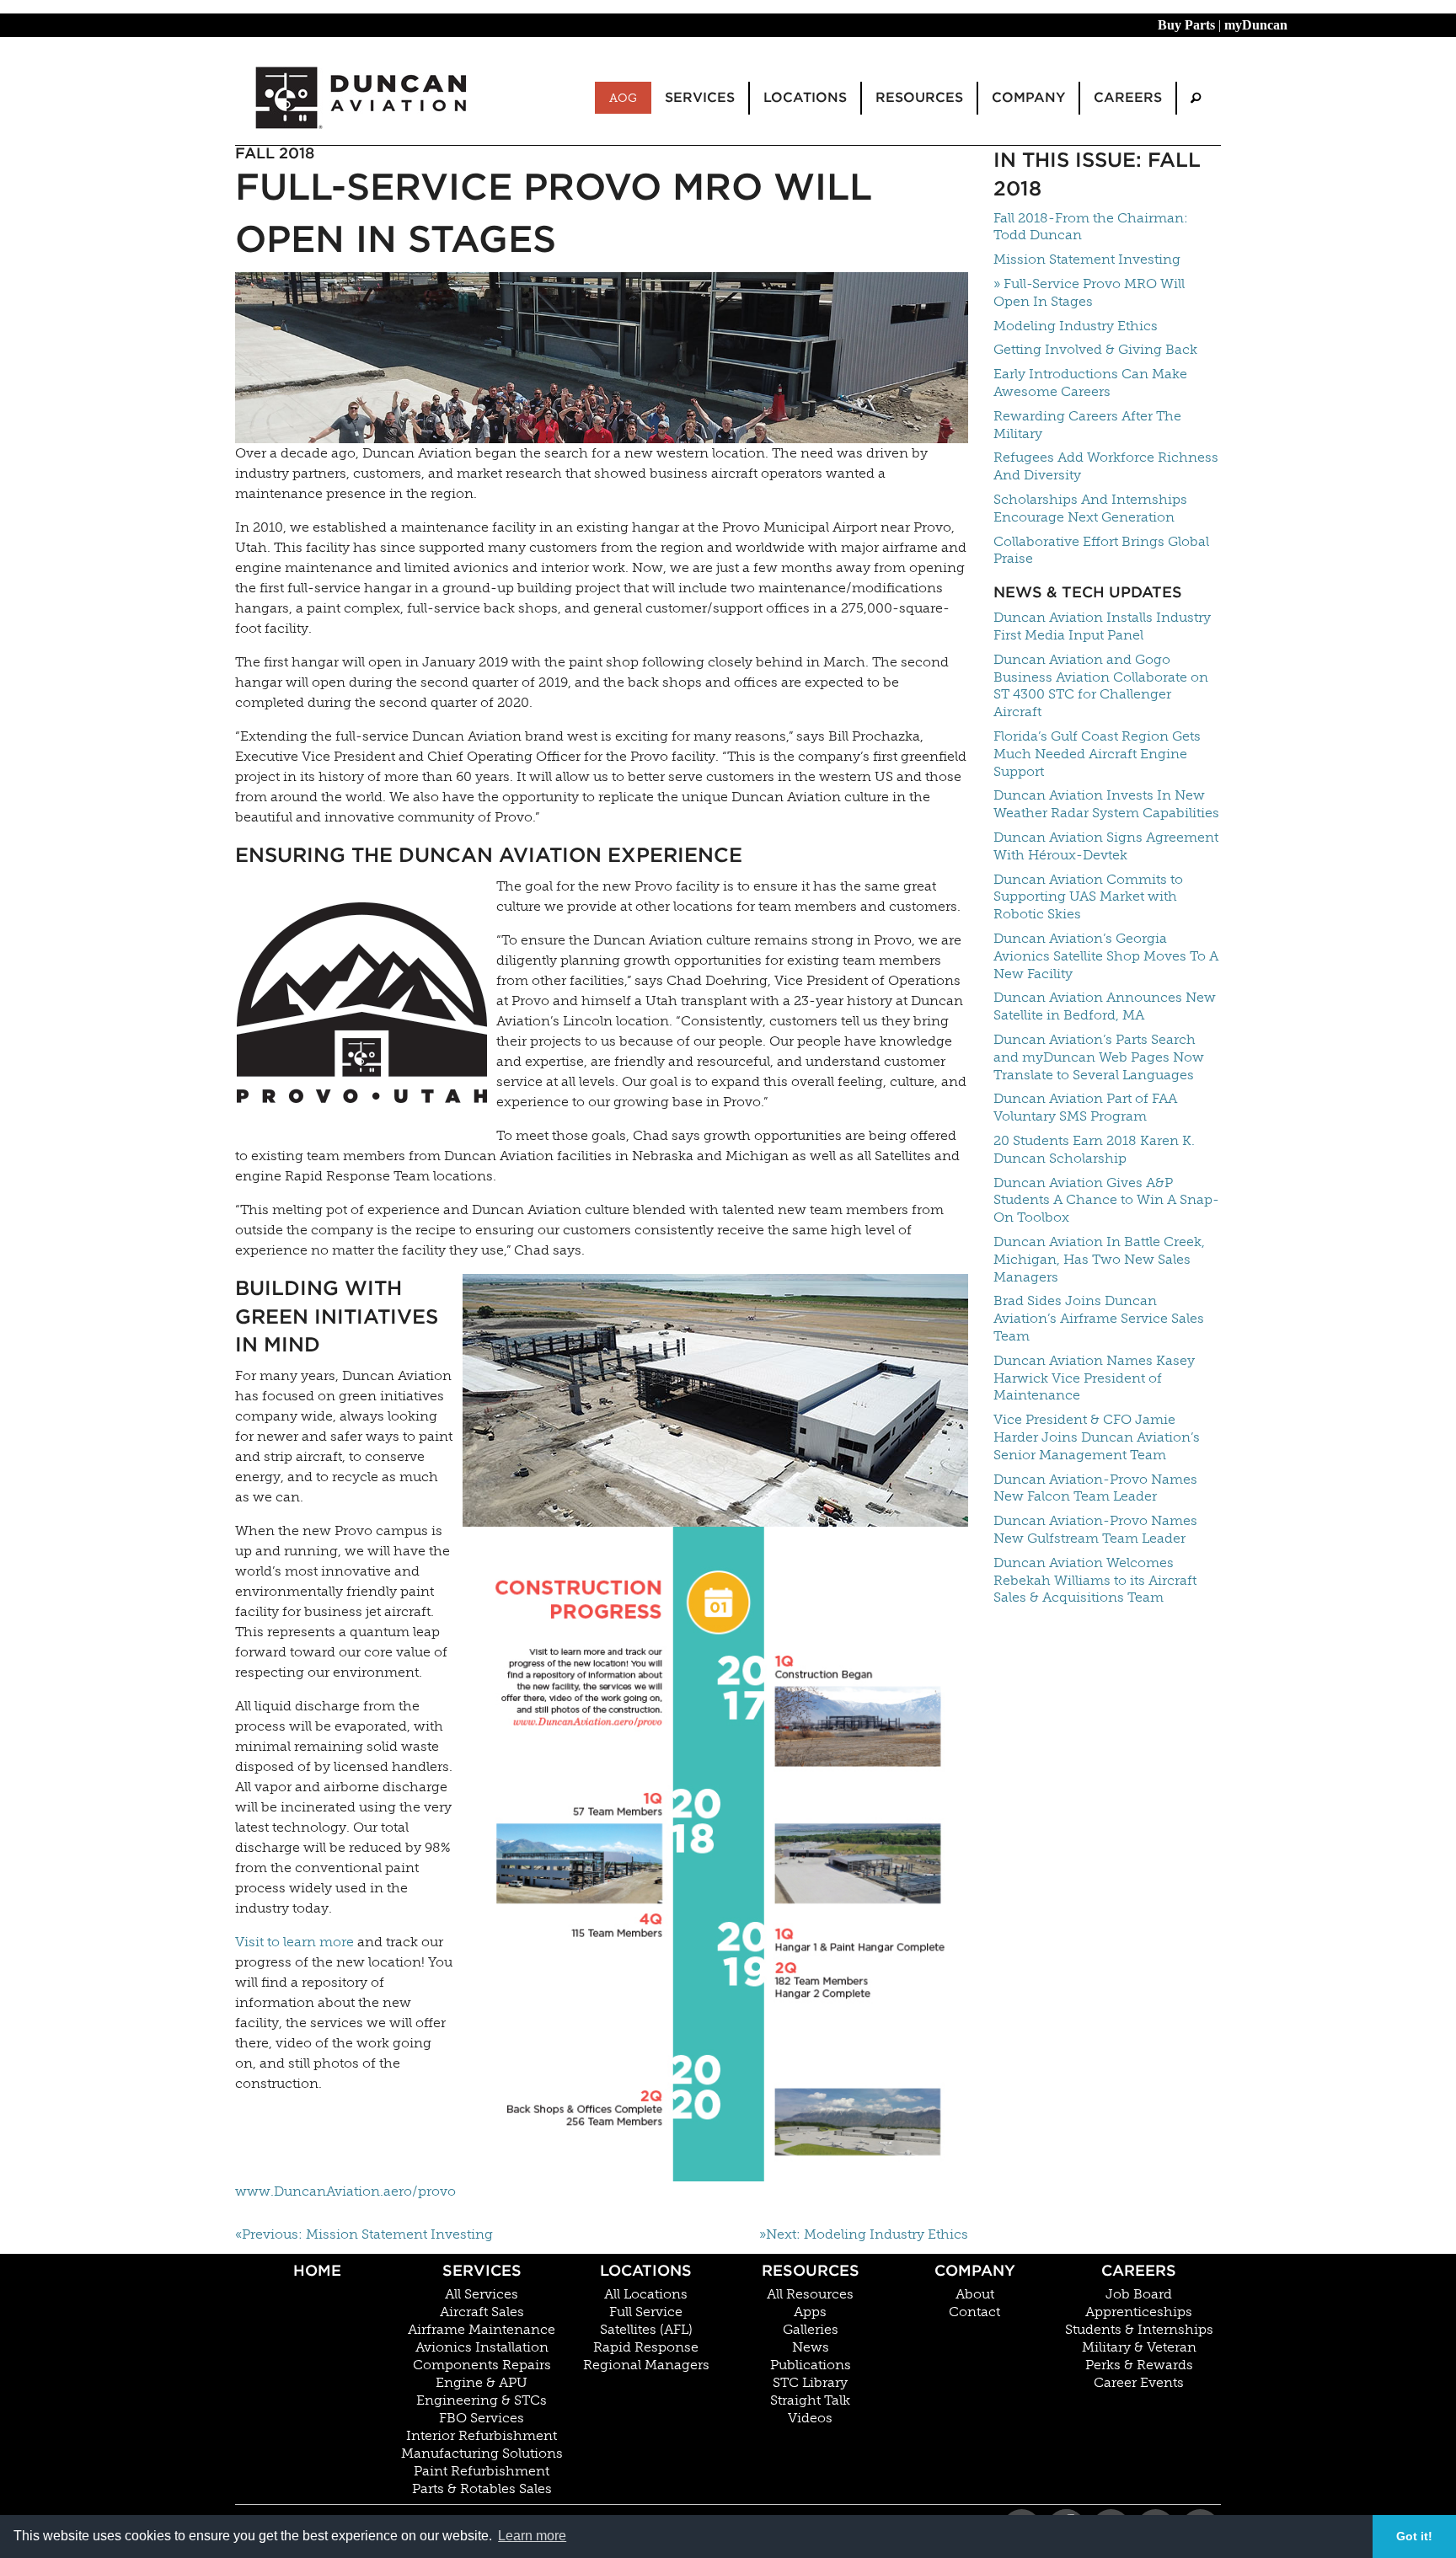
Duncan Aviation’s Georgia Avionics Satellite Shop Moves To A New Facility (1106, 956)
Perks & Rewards (1139, 2365)
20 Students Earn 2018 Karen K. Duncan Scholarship (1094, 1149)
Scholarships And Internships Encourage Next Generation (1090, 508)
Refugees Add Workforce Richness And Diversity (1106, 466)
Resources (811, 2270)
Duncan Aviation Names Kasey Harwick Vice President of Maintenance (1094, 1378)
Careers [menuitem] (1128, 97)
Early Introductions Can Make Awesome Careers (1090, 383)
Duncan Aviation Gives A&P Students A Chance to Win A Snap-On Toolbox (1106, 1200)
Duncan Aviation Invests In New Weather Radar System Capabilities (1106, 804)
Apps (810, 2312)
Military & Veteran (1139, 2347)
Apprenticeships (1139, 2312)
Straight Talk (810, 2400)
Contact (974, 2312)
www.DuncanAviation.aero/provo (345, 2191)
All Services (482, 2294)
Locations (646, 2270)
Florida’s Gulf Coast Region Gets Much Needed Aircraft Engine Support (1097, 754)
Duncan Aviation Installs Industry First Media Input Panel (1102, 626)
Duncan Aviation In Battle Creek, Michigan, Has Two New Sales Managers (1099, 1259)
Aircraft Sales (482, 2312)
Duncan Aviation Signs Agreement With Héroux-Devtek (1106, 846)
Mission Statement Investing (1087, 259)
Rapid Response (646, 2347)
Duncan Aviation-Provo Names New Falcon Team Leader (1095, 1488)
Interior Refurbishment (482, 2436)
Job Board (1139, 2294)
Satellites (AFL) (646, 2330)
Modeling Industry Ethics (1076, 326)
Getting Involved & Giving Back (1095, 349)
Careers (1139, 2270)
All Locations (646, 2294)
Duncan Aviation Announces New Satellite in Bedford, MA (1105, 1006)
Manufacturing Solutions (482, 2454)
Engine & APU (482, 2383)
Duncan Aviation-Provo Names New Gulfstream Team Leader (1095, 1529)
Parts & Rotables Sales (482, 2489)
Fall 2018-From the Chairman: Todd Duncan (1091, 227)
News (811, 2347)
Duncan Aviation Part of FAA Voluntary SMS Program (1085, 1107)
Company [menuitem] (1028, 97)
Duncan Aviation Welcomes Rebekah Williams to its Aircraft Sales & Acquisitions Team (1095, 1580)
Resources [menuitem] (919, 97)
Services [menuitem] (700, 97)
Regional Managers (646, 2365)
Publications (811, 2365)
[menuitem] (1196, 98)
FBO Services (482, 2418)
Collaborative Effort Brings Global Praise (1101, 550)
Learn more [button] (532, 2536)
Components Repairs (482, 2365)
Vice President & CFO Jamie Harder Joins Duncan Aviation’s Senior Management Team (1097, 1437)
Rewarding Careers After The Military (1087, 425)
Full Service (646, 2312)
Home (317, 2270)
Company (975, 2270)
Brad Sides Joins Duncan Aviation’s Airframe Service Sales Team (1099, 1318)
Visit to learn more (294, 1942)
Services (482, 2270)
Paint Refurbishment (482, 2471)
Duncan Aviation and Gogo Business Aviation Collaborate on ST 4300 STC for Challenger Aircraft (1101, 685)
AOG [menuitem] (623, 98)
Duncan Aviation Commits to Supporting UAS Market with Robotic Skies (1088, 897)
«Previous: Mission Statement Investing (364, 2234)
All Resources (810, 2294)
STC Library (810, 2383)
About (975, 2294)
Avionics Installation (482, 2347)
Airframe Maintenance (482, 2330)
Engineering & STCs (482, 2400)
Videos (810, 2418)
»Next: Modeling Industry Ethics (864, 2234)
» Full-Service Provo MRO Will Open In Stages (1089, 292)
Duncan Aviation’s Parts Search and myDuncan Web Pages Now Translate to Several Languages (1099, 1057)
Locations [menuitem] (805, 97)
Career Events (1139, 2383)
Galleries (811, 2330)
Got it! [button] (1414, 2536)
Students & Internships (1139, 2330)
